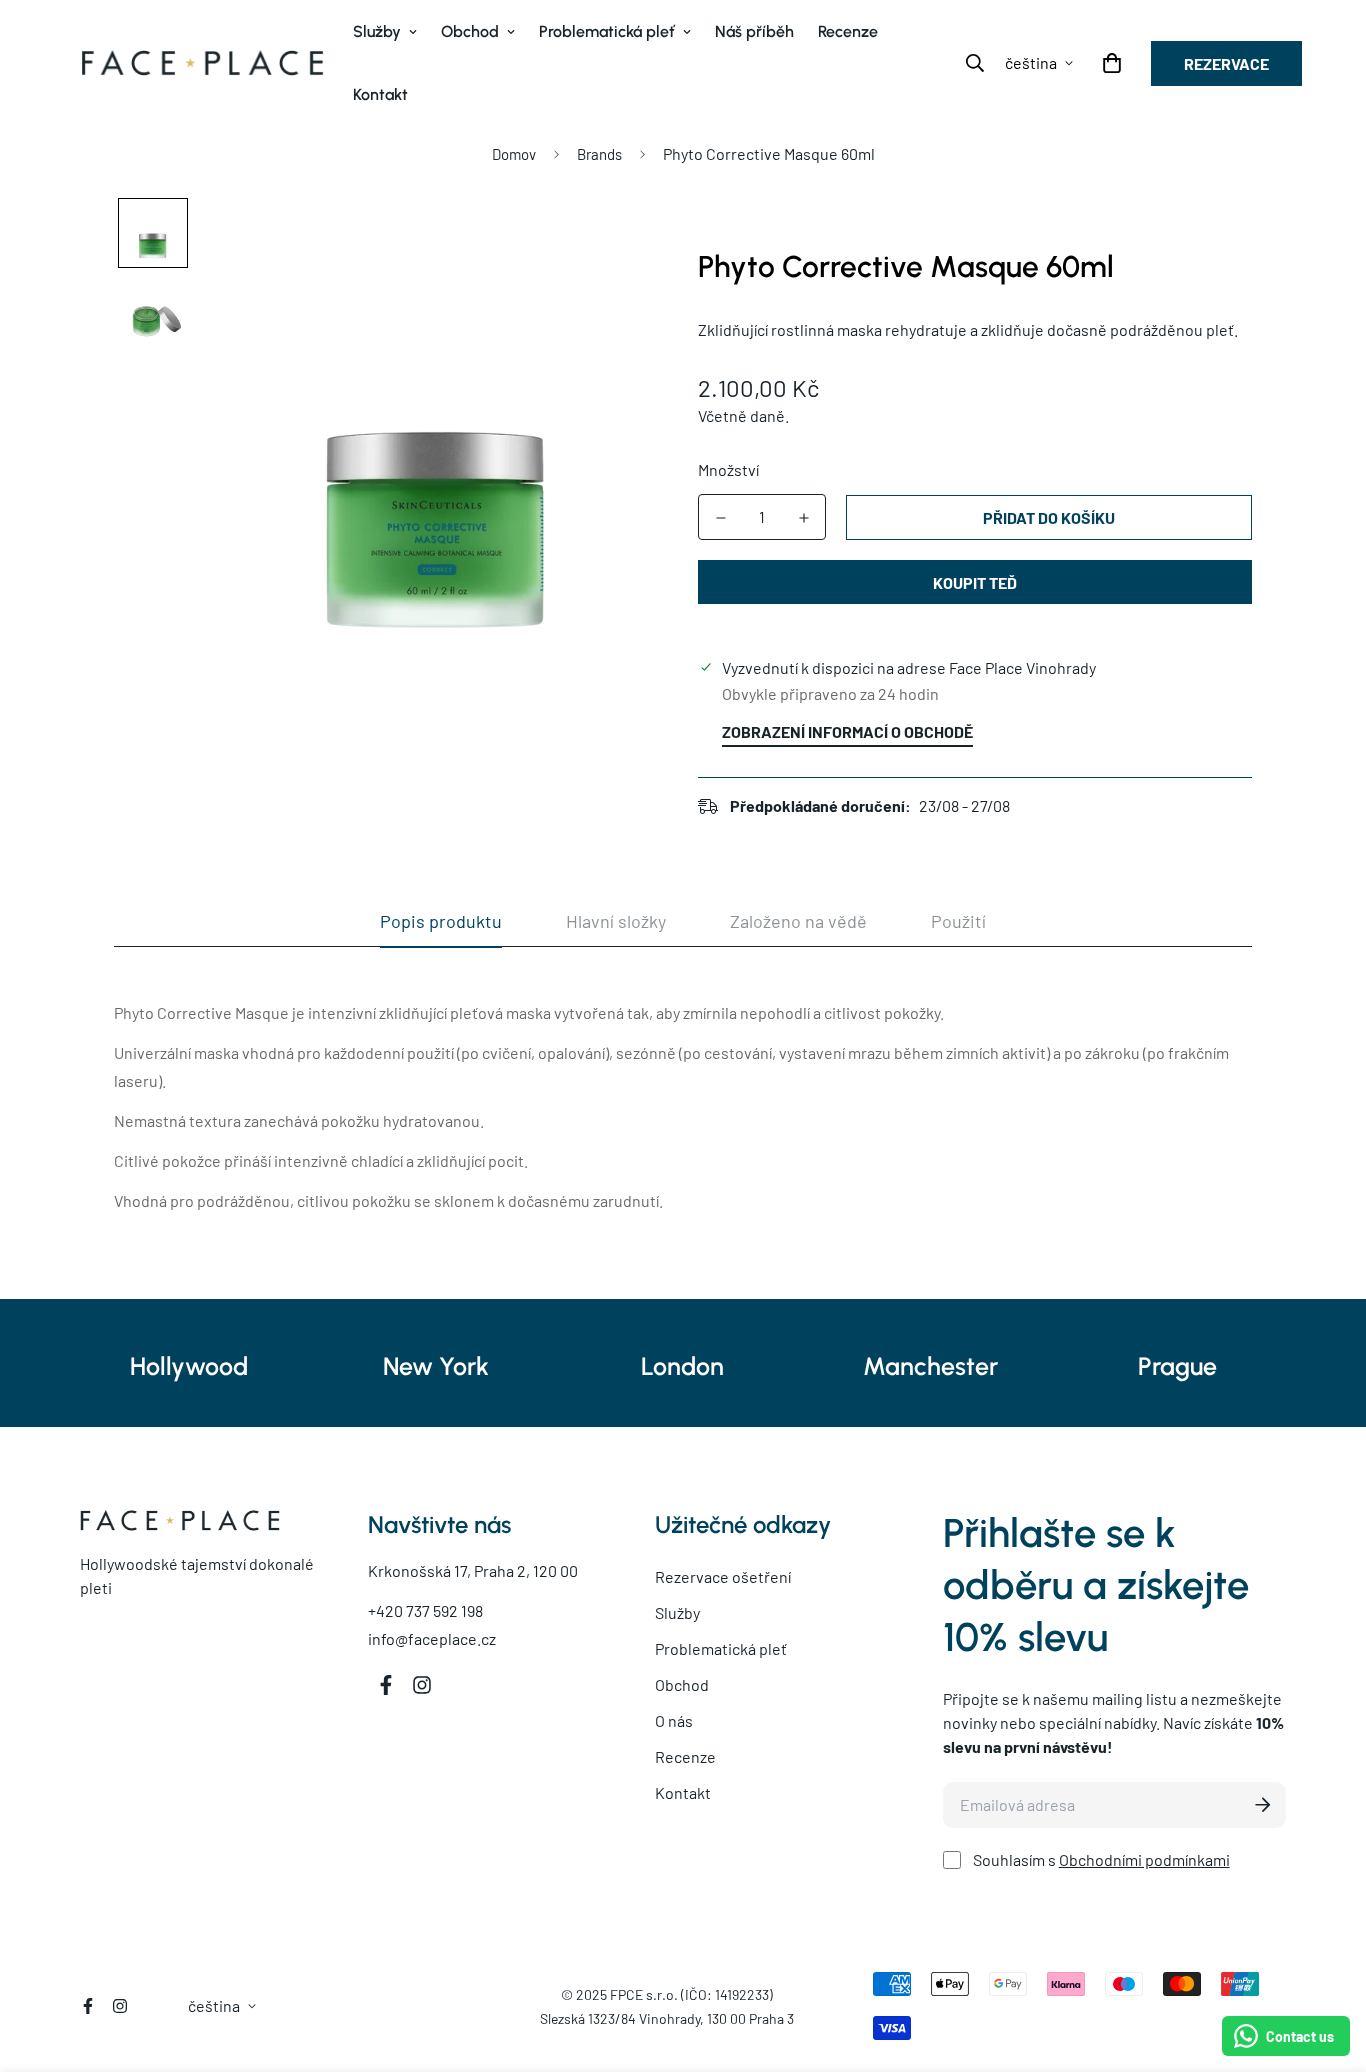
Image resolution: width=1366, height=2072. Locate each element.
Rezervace (1226, 63)
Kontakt (380, 94)
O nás (674, 1720)
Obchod (470, 31)
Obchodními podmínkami (1144, 1859)
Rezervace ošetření (723, 1576)
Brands (599, 154)
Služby (377, 31)
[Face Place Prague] (202, 63)
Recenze (848, 31)
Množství (728, 469)
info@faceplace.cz (432, 1638)
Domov (514, 154)
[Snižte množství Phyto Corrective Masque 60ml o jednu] (720, 518)
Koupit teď (975, 582)
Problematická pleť (607, 31)
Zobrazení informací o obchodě (847, 731)
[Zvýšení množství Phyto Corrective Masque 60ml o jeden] (803, 518)
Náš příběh (754, 31)
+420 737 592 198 (425, 1610)
